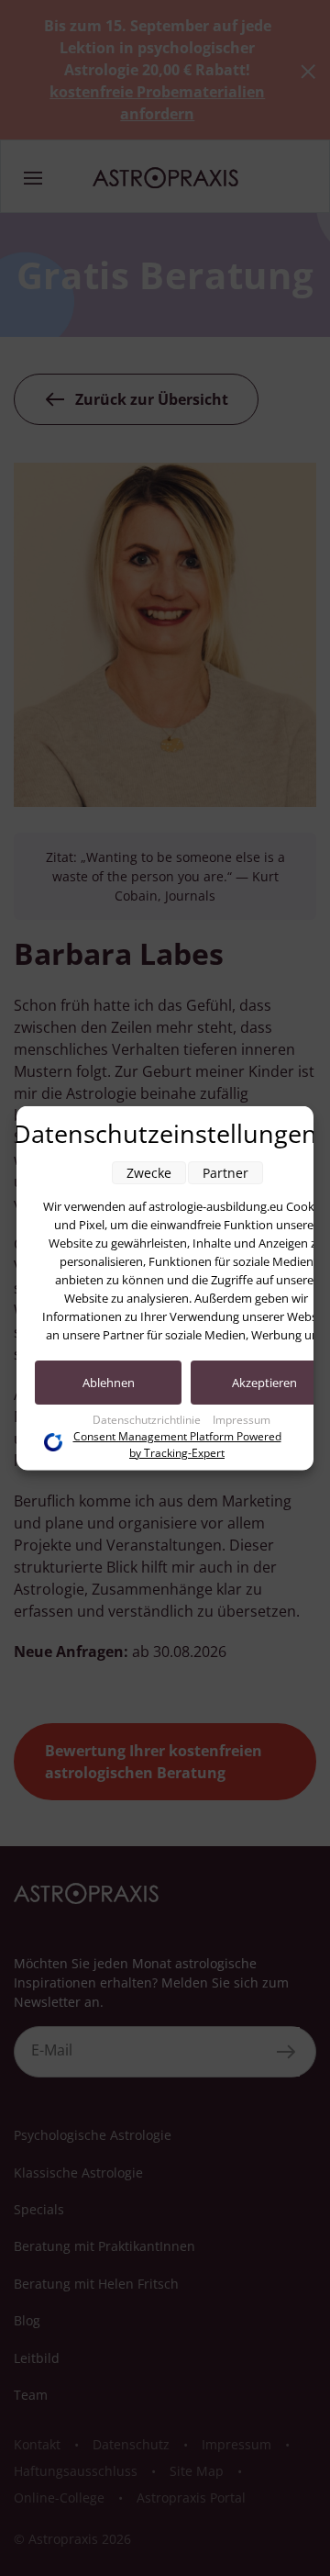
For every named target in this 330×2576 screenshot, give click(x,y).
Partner (225, 1173)
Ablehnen (109, 1383)
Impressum (242, 1420)
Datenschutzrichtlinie (148, 1420)
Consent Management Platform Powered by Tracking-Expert (177, 1445)
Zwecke (149, 1173)
